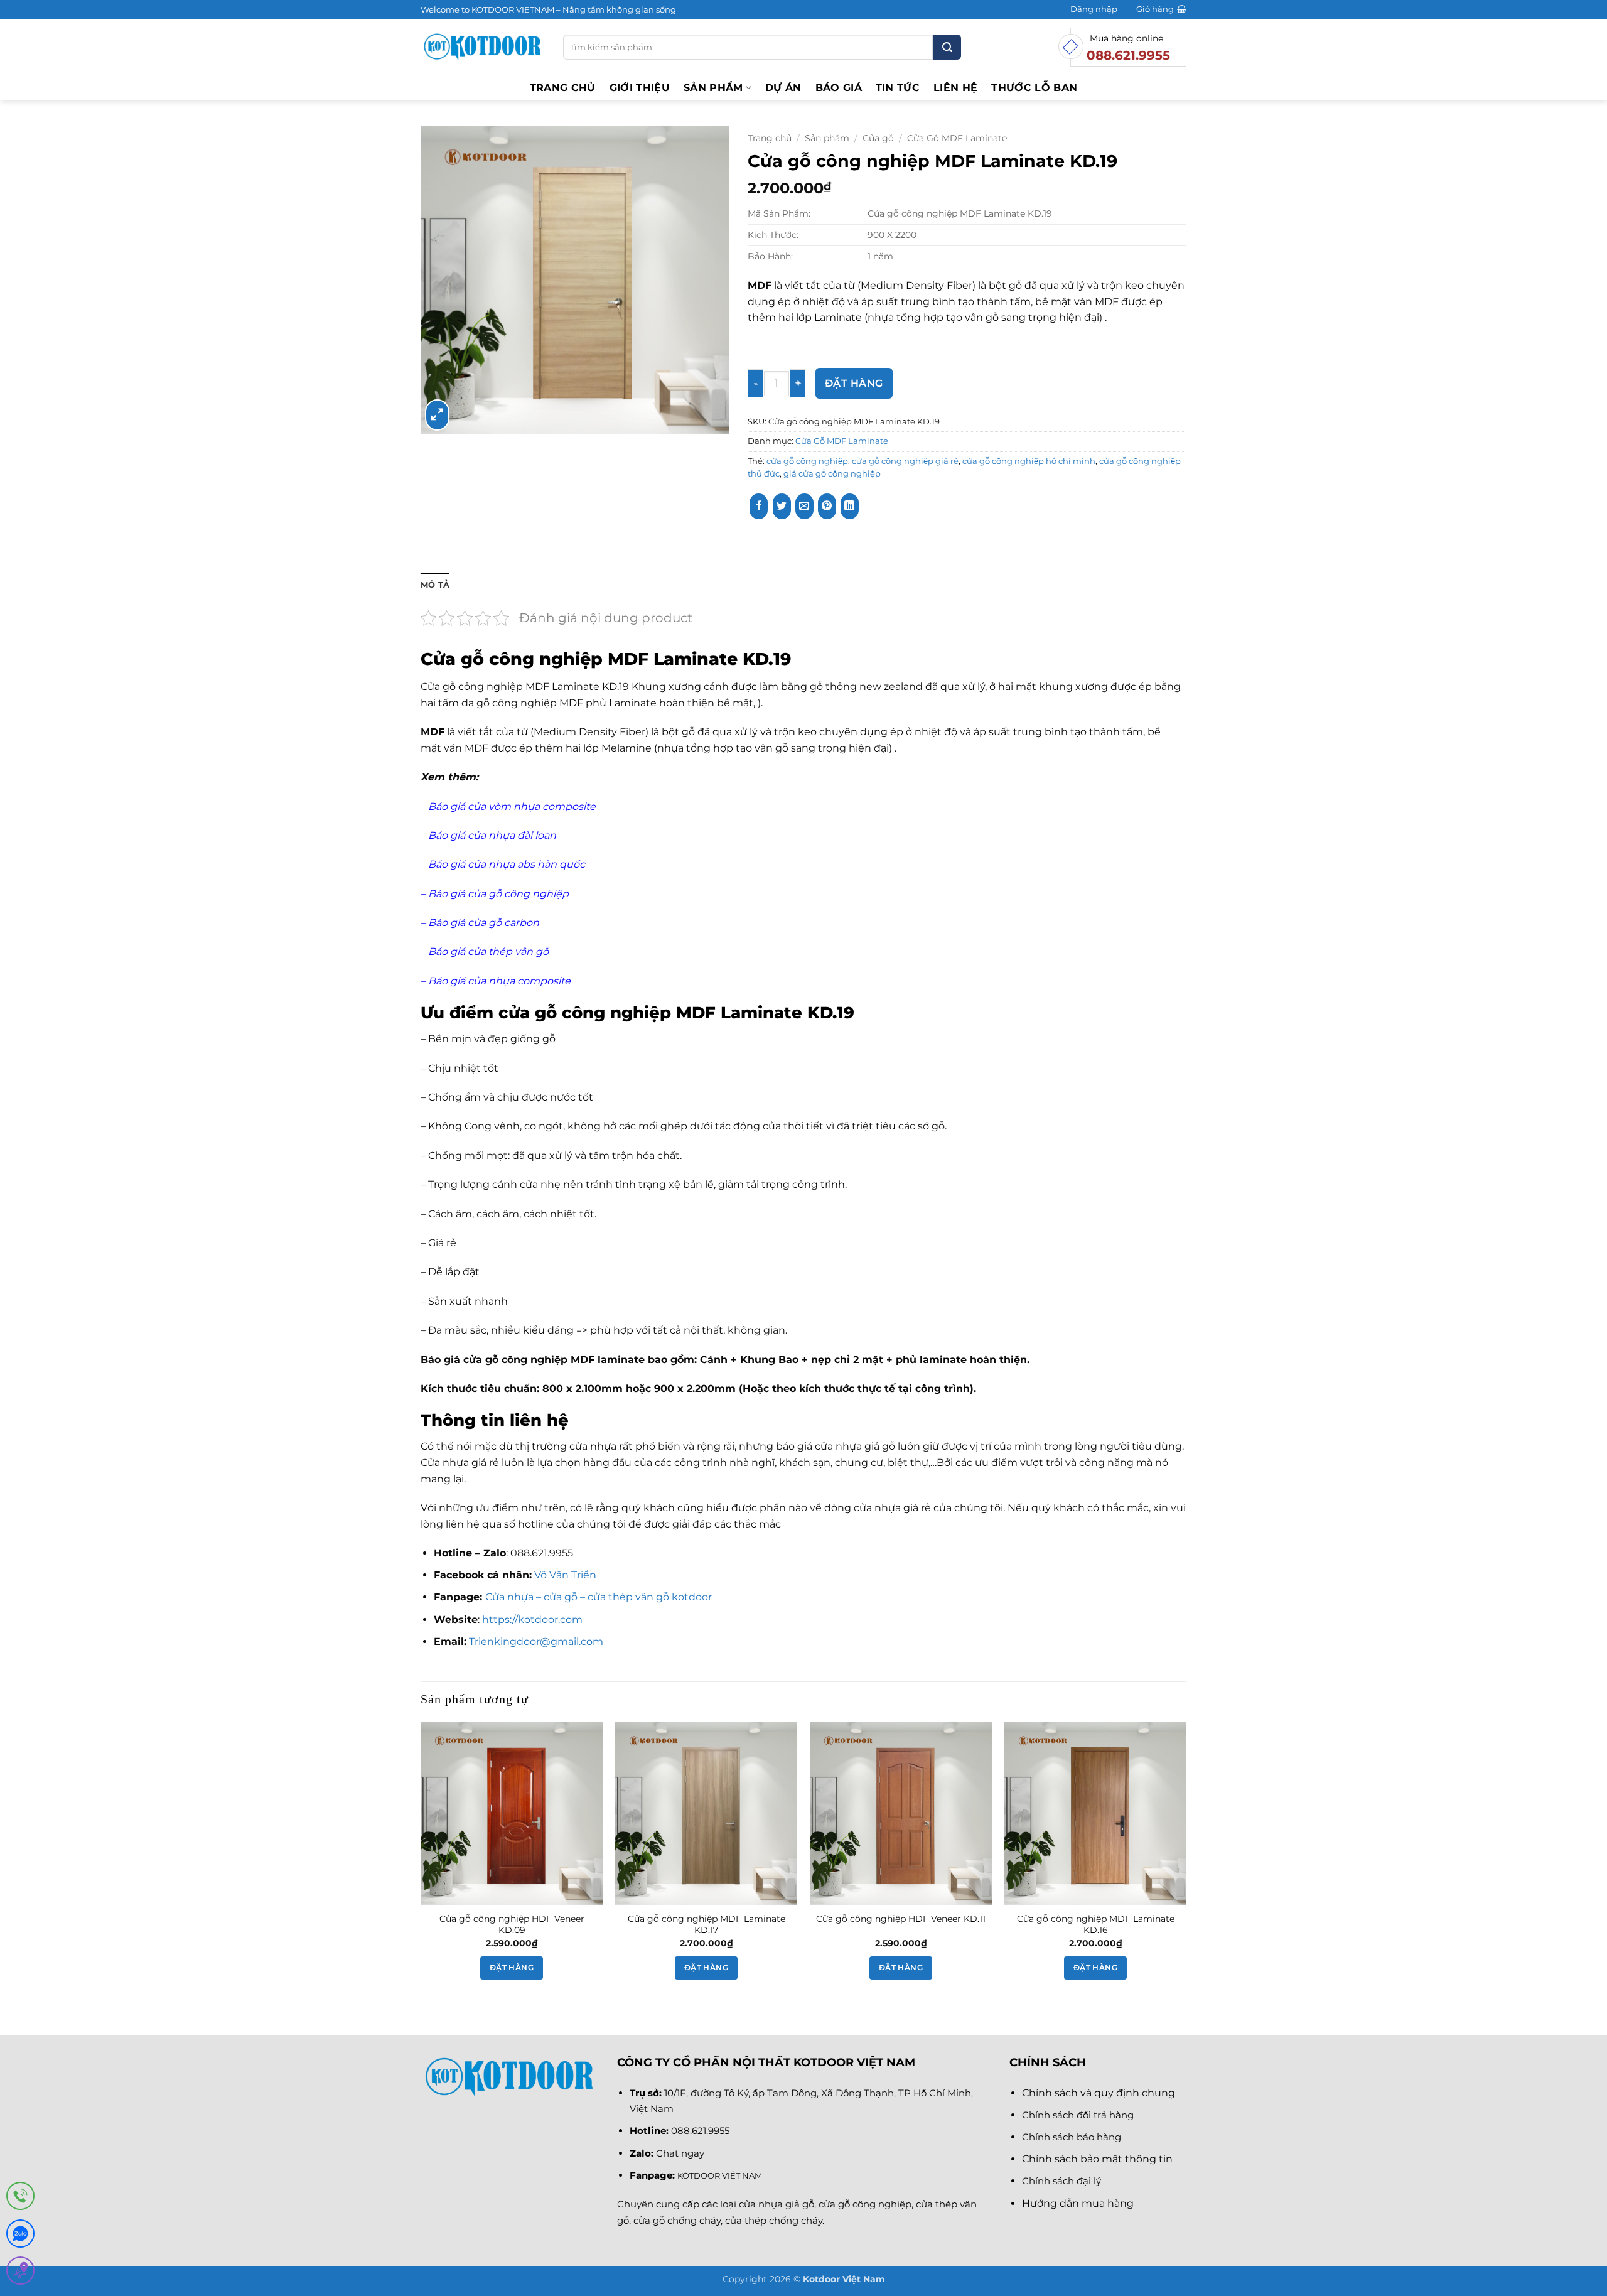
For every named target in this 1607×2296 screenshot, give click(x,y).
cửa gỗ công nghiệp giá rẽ (905, 461)
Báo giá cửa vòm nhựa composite (512, 806)
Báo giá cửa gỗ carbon (482, 923)
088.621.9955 (700, 2131)
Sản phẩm (713, 88)
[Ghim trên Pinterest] (827, 506)
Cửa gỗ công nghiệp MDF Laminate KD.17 (707, 1925)
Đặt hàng (854, 383)
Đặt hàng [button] (512, 1968)
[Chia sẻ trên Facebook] (759, 506)
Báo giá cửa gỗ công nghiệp (498, 894)
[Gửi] (947, 47)
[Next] (1186, 1862)
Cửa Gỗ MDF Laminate (957, 138)
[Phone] (20, 2198)
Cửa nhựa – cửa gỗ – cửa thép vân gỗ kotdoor (599, 1597)
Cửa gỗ (878, 138)
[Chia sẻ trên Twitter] (782, 506)
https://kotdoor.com (532, 1620)
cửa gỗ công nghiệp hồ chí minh (1029, 461)
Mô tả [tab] (435, 585)
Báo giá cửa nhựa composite (501, 981)
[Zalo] (20, 2236)
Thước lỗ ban (1034, 88)
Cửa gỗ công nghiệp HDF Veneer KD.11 (901, 1919)
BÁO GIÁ (839, 88)
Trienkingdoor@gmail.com (536, 1641)
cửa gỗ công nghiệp (807, 461)
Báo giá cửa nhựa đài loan (492, 835)
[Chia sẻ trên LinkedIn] (850, 506)
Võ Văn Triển (567, 1575)
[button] (1094, 9)
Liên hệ (955, 88)
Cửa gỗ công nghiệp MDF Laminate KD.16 (1096, 1925)
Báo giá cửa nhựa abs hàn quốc (508, 864)
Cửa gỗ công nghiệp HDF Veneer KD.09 (512, 1925)
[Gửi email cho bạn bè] (804, 506)
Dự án (783, 88)
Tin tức (898, 88)
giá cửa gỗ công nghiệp (832, 474)
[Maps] (20, 2273)
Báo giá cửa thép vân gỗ (488, 951)
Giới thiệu (640, 88)
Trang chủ (563, 88)
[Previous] (421, 1862)
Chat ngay (680, 2153)
